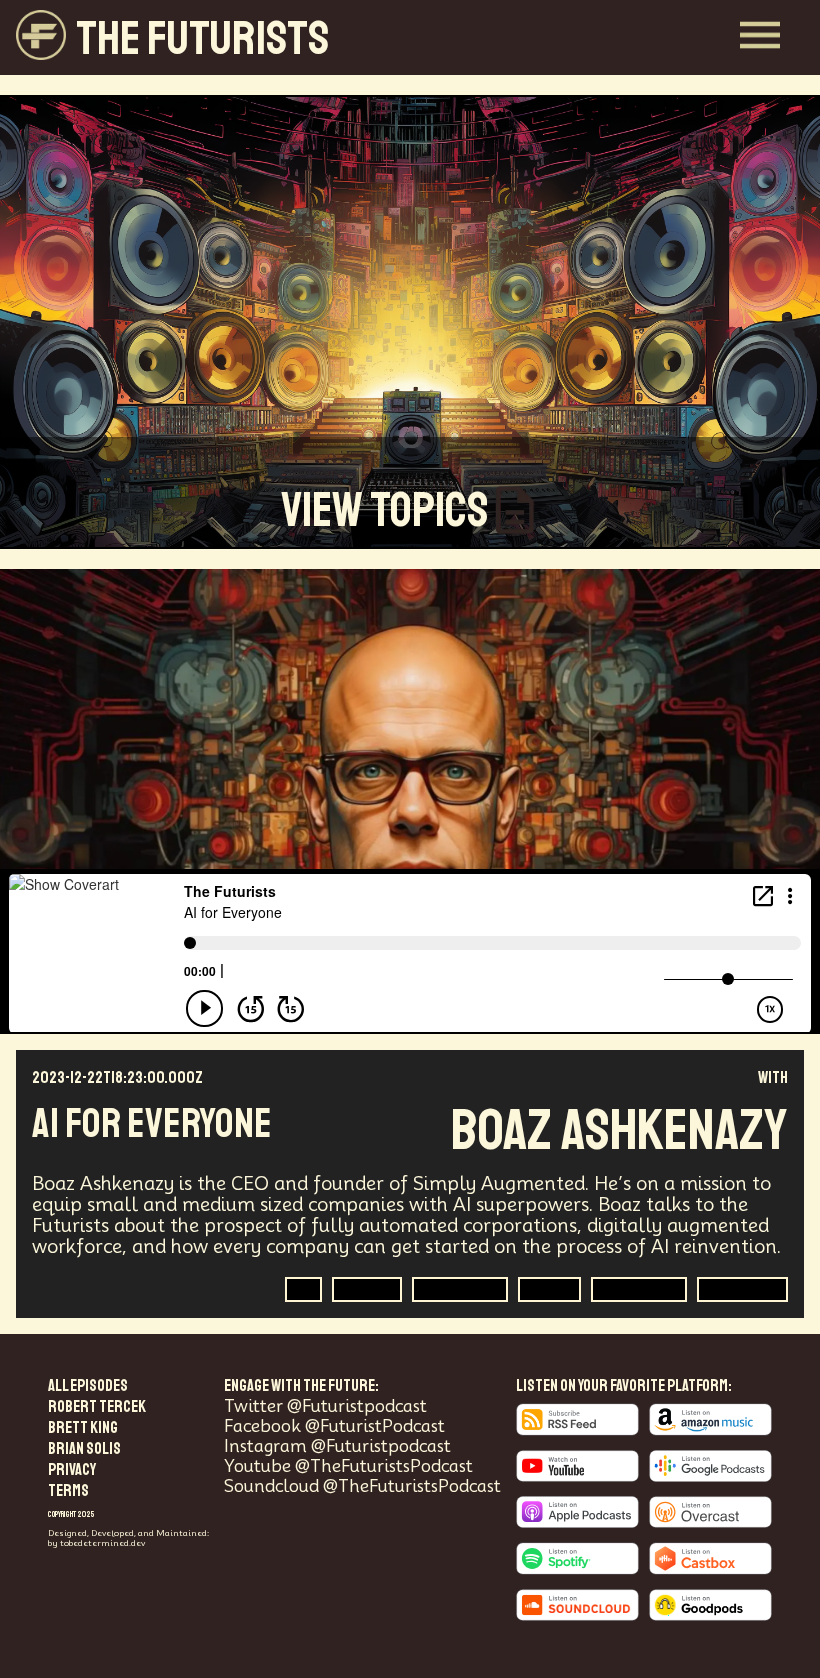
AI (303, 1289)
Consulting (742, 1289)
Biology (367, 1289)
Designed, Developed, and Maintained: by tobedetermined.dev (128, 1538)
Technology (639, 1289)
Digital (549, 1289)
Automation (460, 1289)
